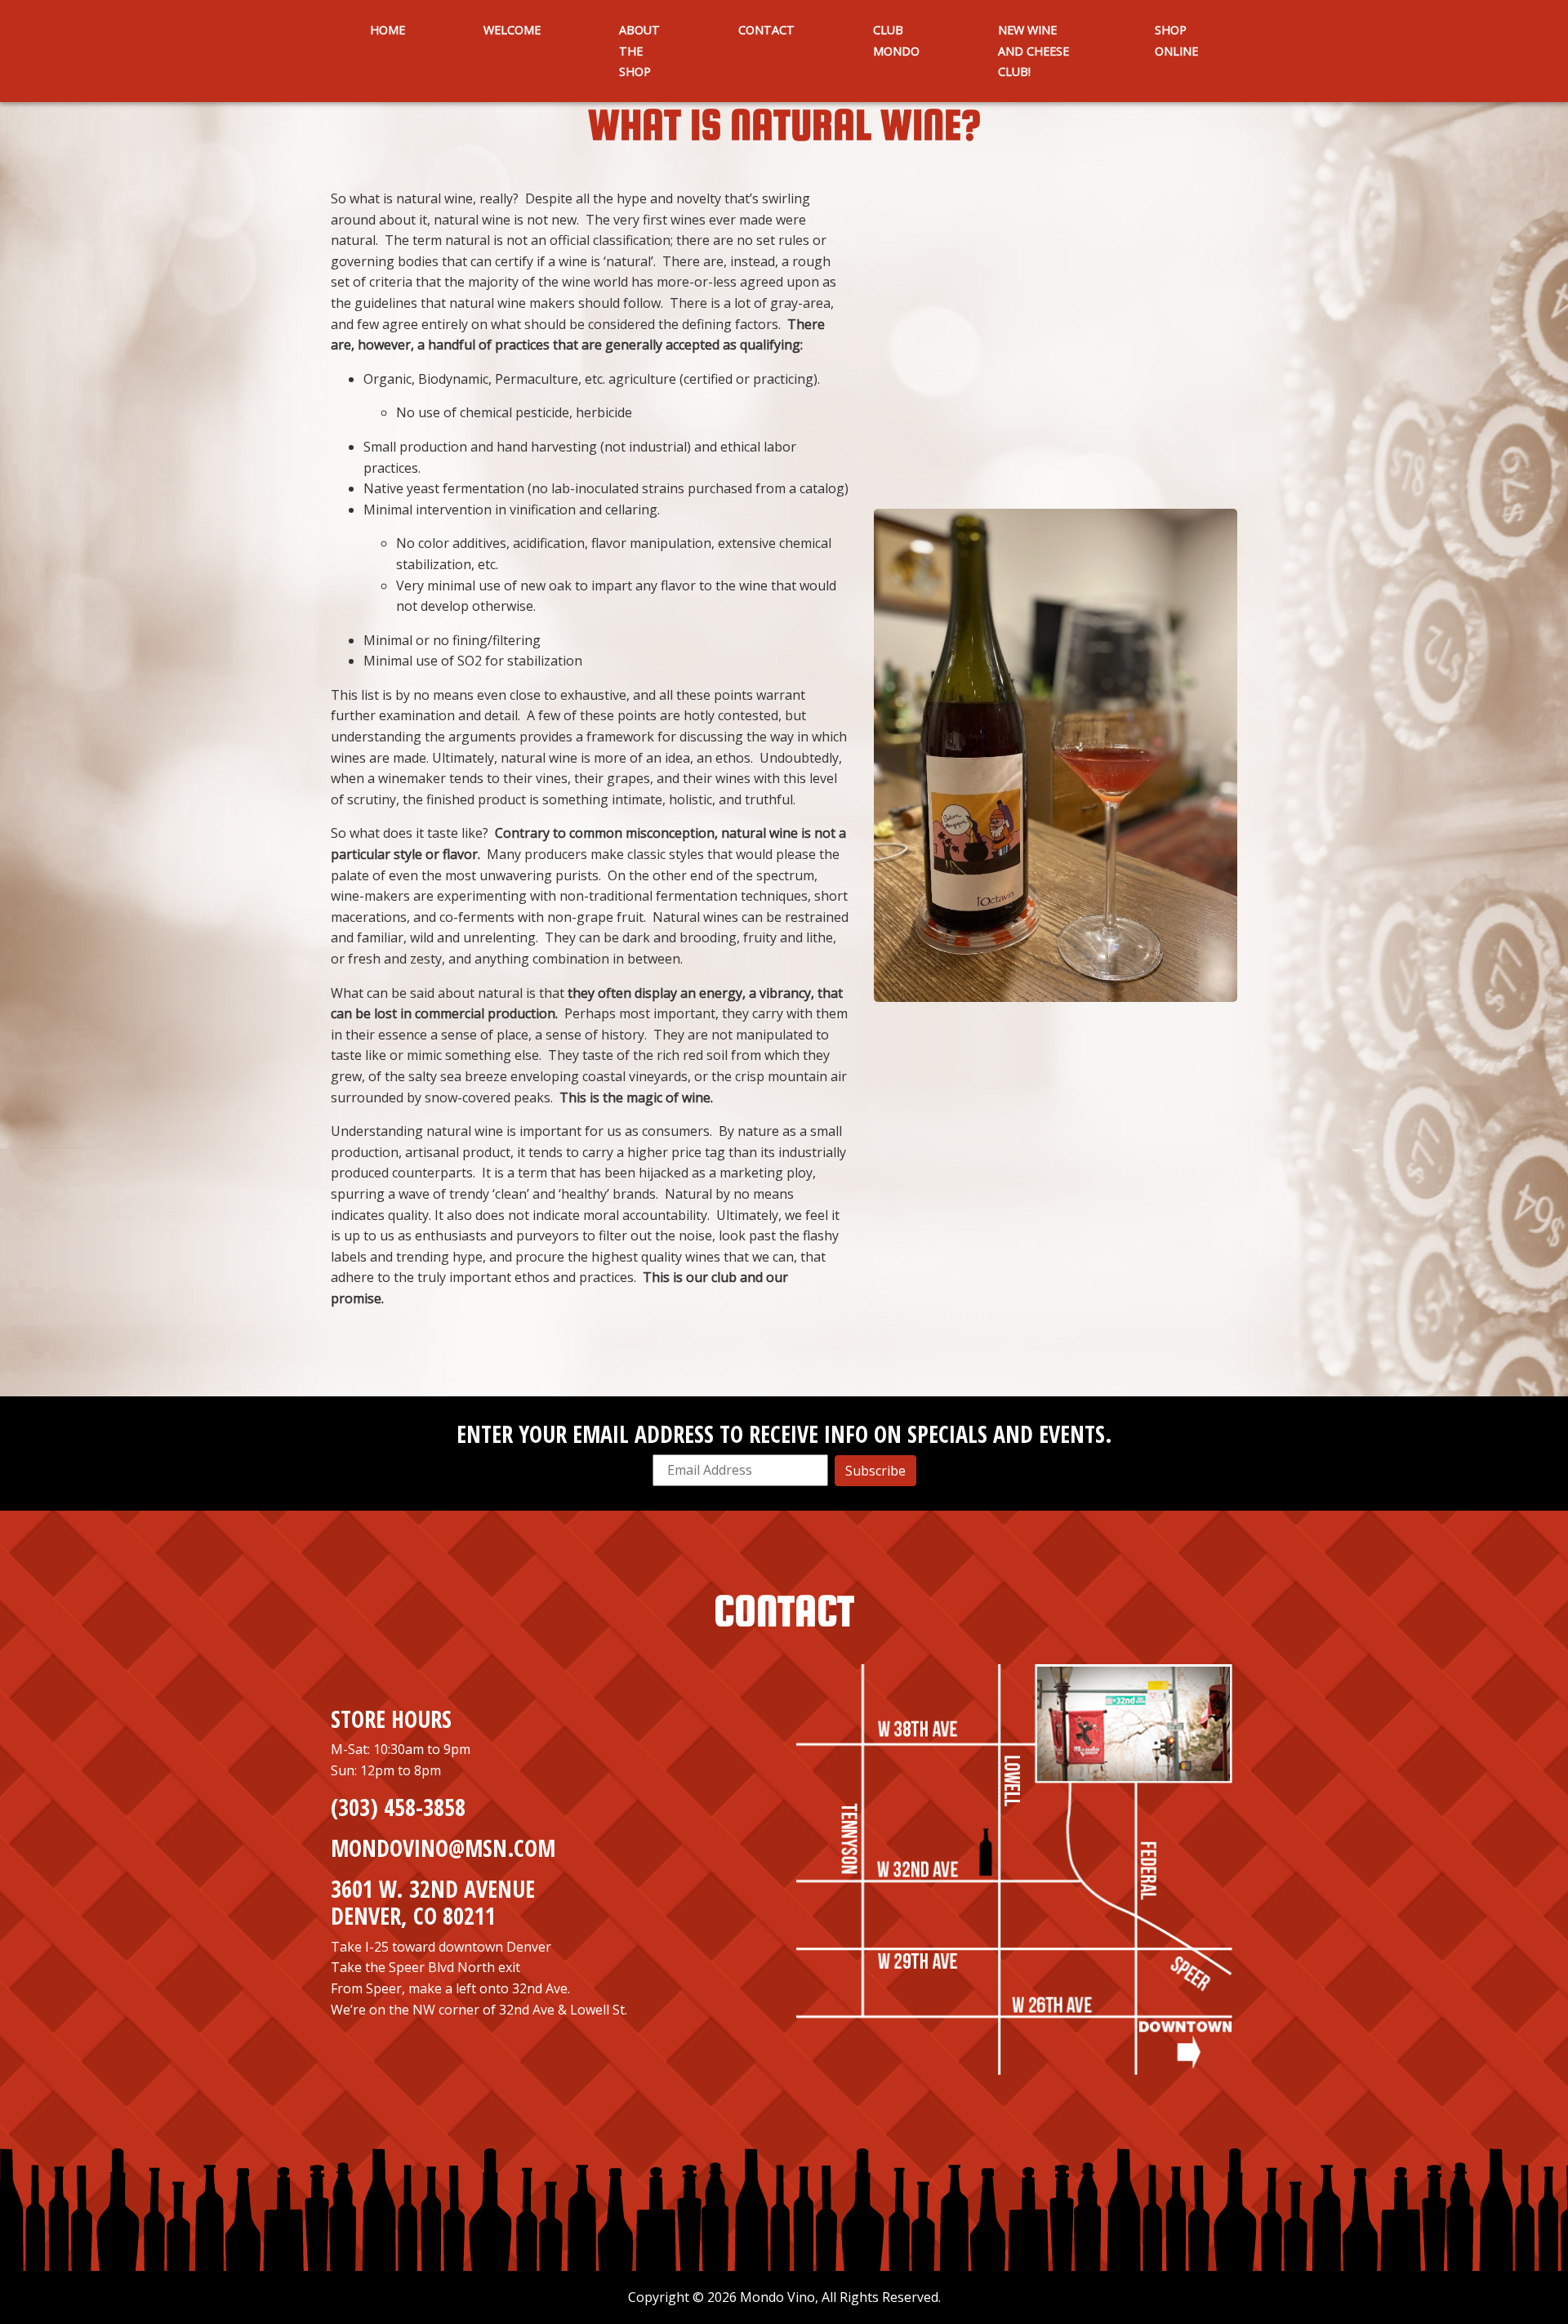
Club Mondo (896, 40)
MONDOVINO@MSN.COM (443, 1848)
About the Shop (639, 51)
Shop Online (1176, 40)
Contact (766, 30)
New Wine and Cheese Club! (1033, 51)
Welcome (512, 30)
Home (388, 30)
